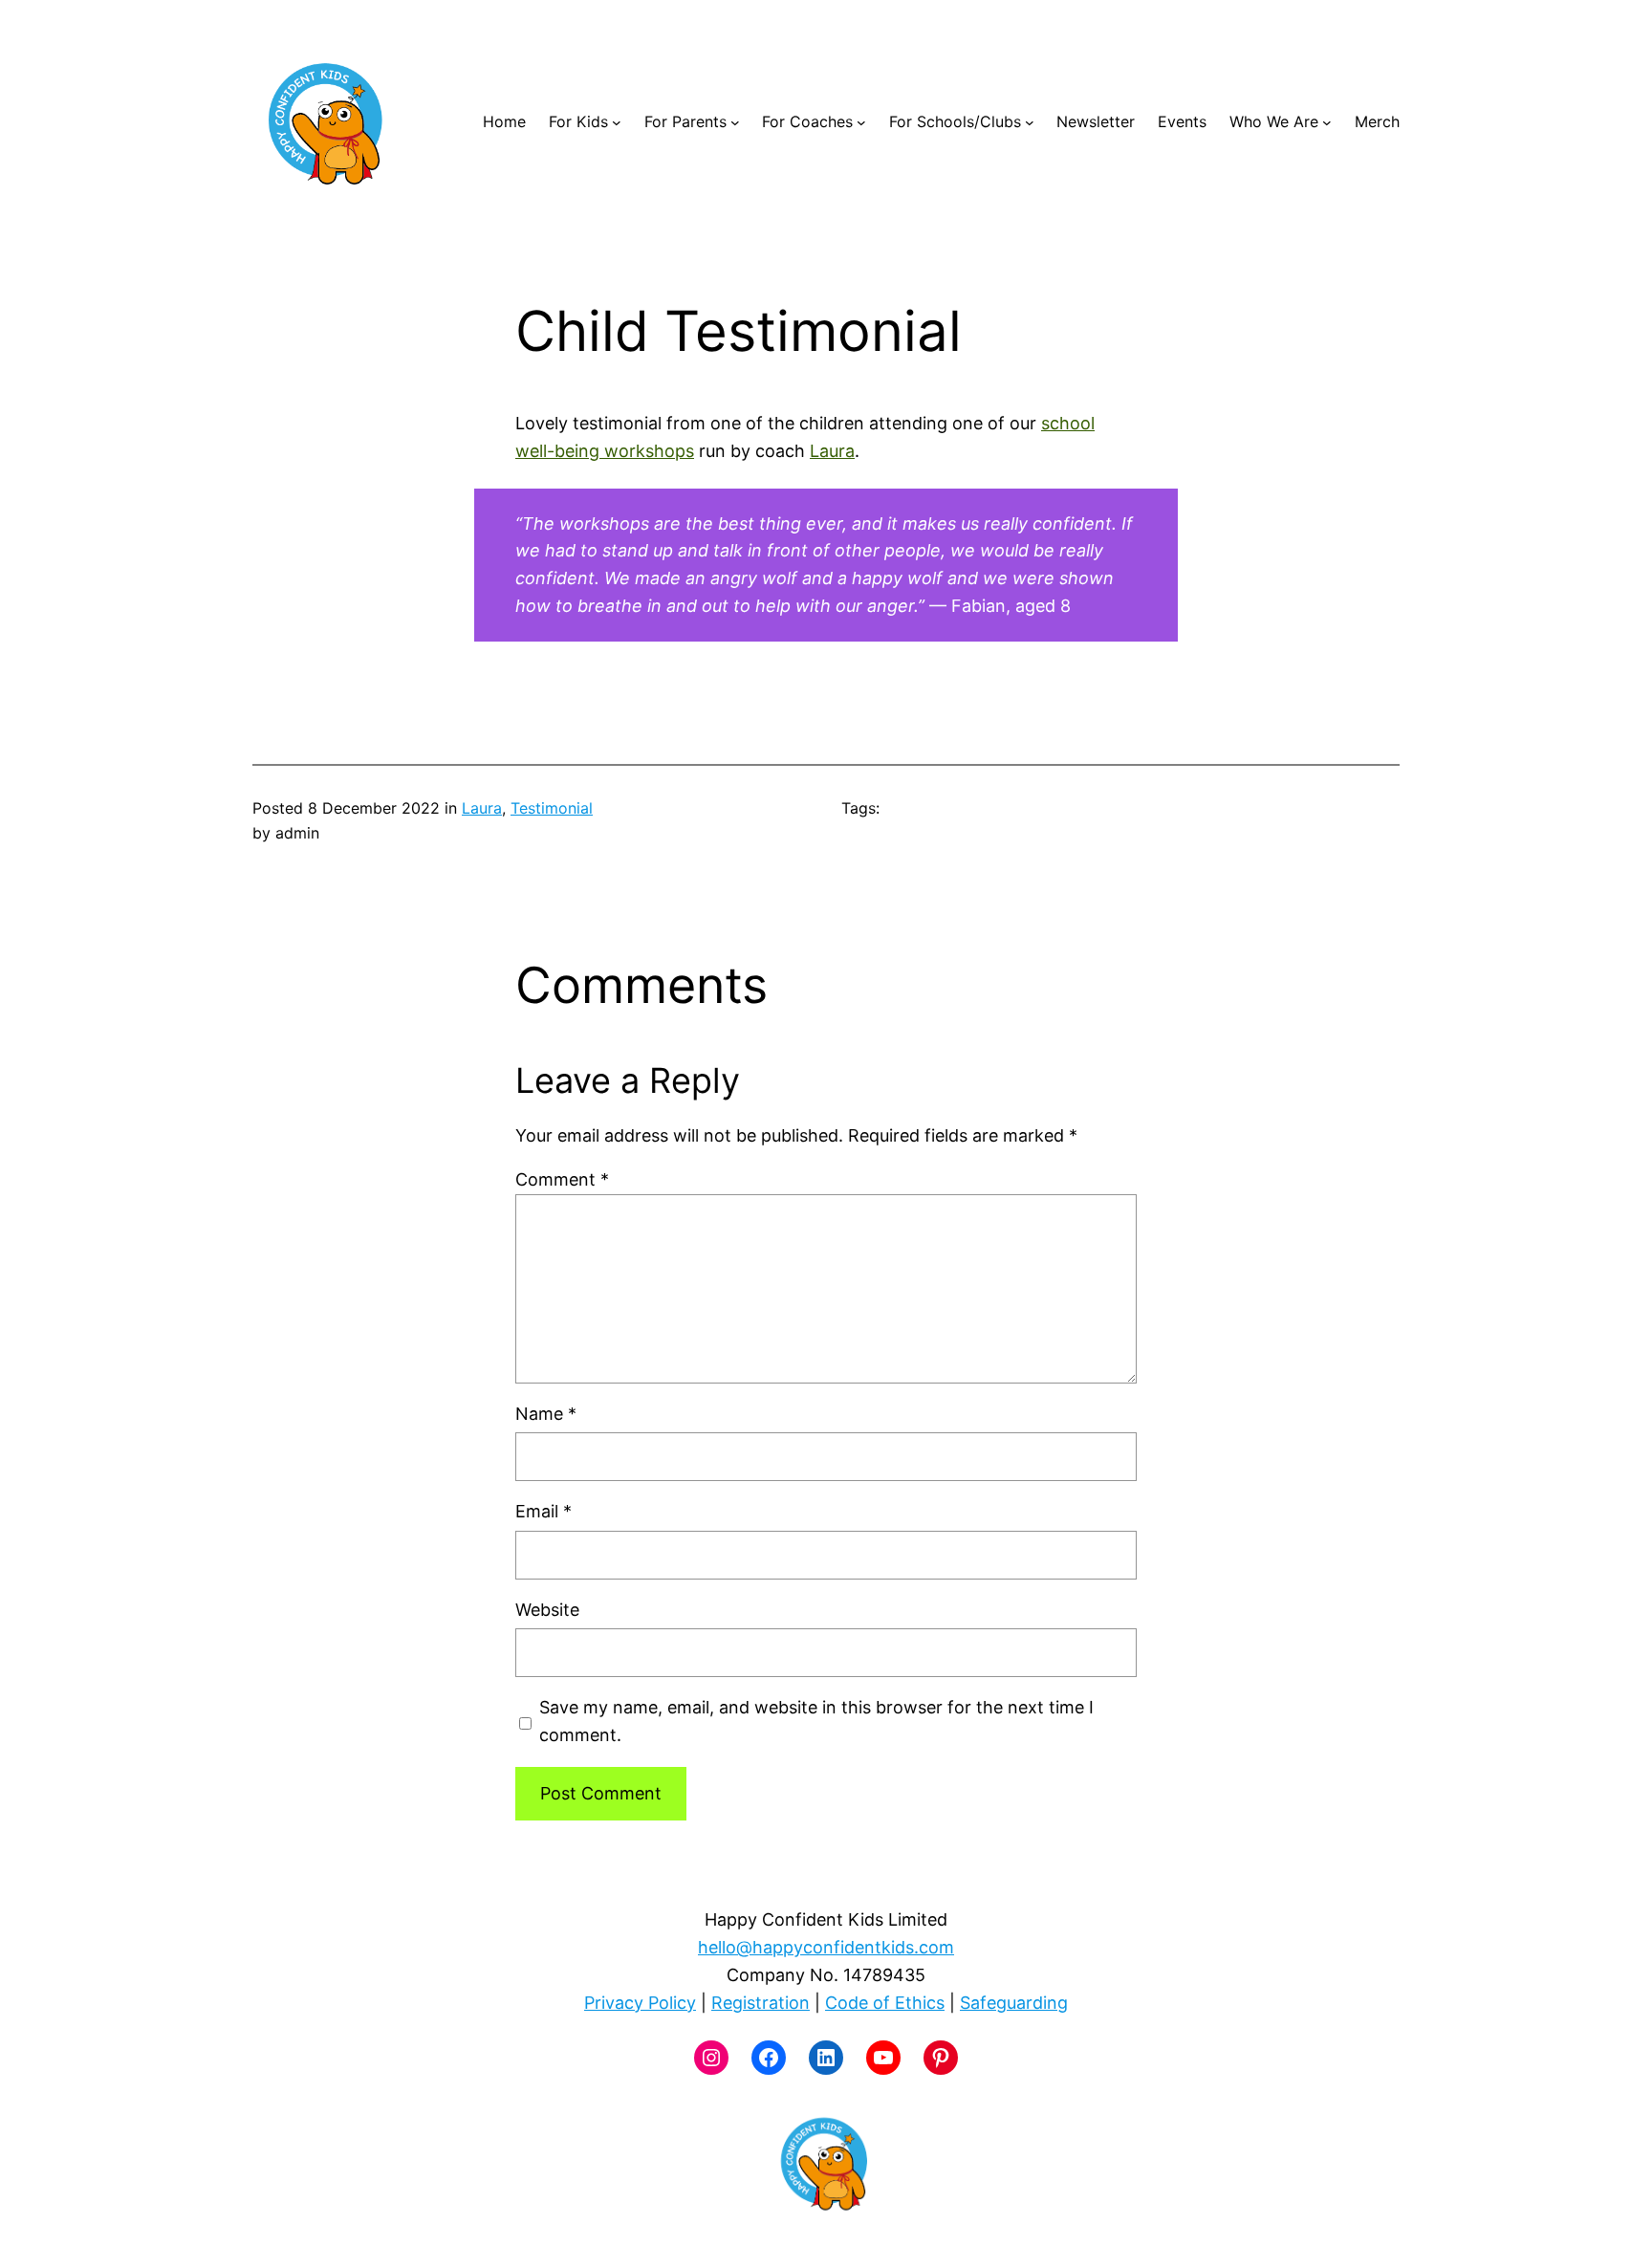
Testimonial (552, 808)
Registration (761, 2003)
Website (547, 1610)
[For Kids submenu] (617, 122)
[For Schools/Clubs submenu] (1030, 122)
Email (543, 1511)
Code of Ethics (885, 2003)
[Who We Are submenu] (1327, 122)
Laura (832, 451)
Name (546, 1414)
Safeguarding (1014, 2003)
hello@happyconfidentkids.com (826, 1947)
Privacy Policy (640, 2003)
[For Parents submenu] (735, 122)
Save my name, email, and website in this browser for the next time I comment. (816, 1721)
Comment (562, 1179)
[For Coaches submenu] (861, 122)
